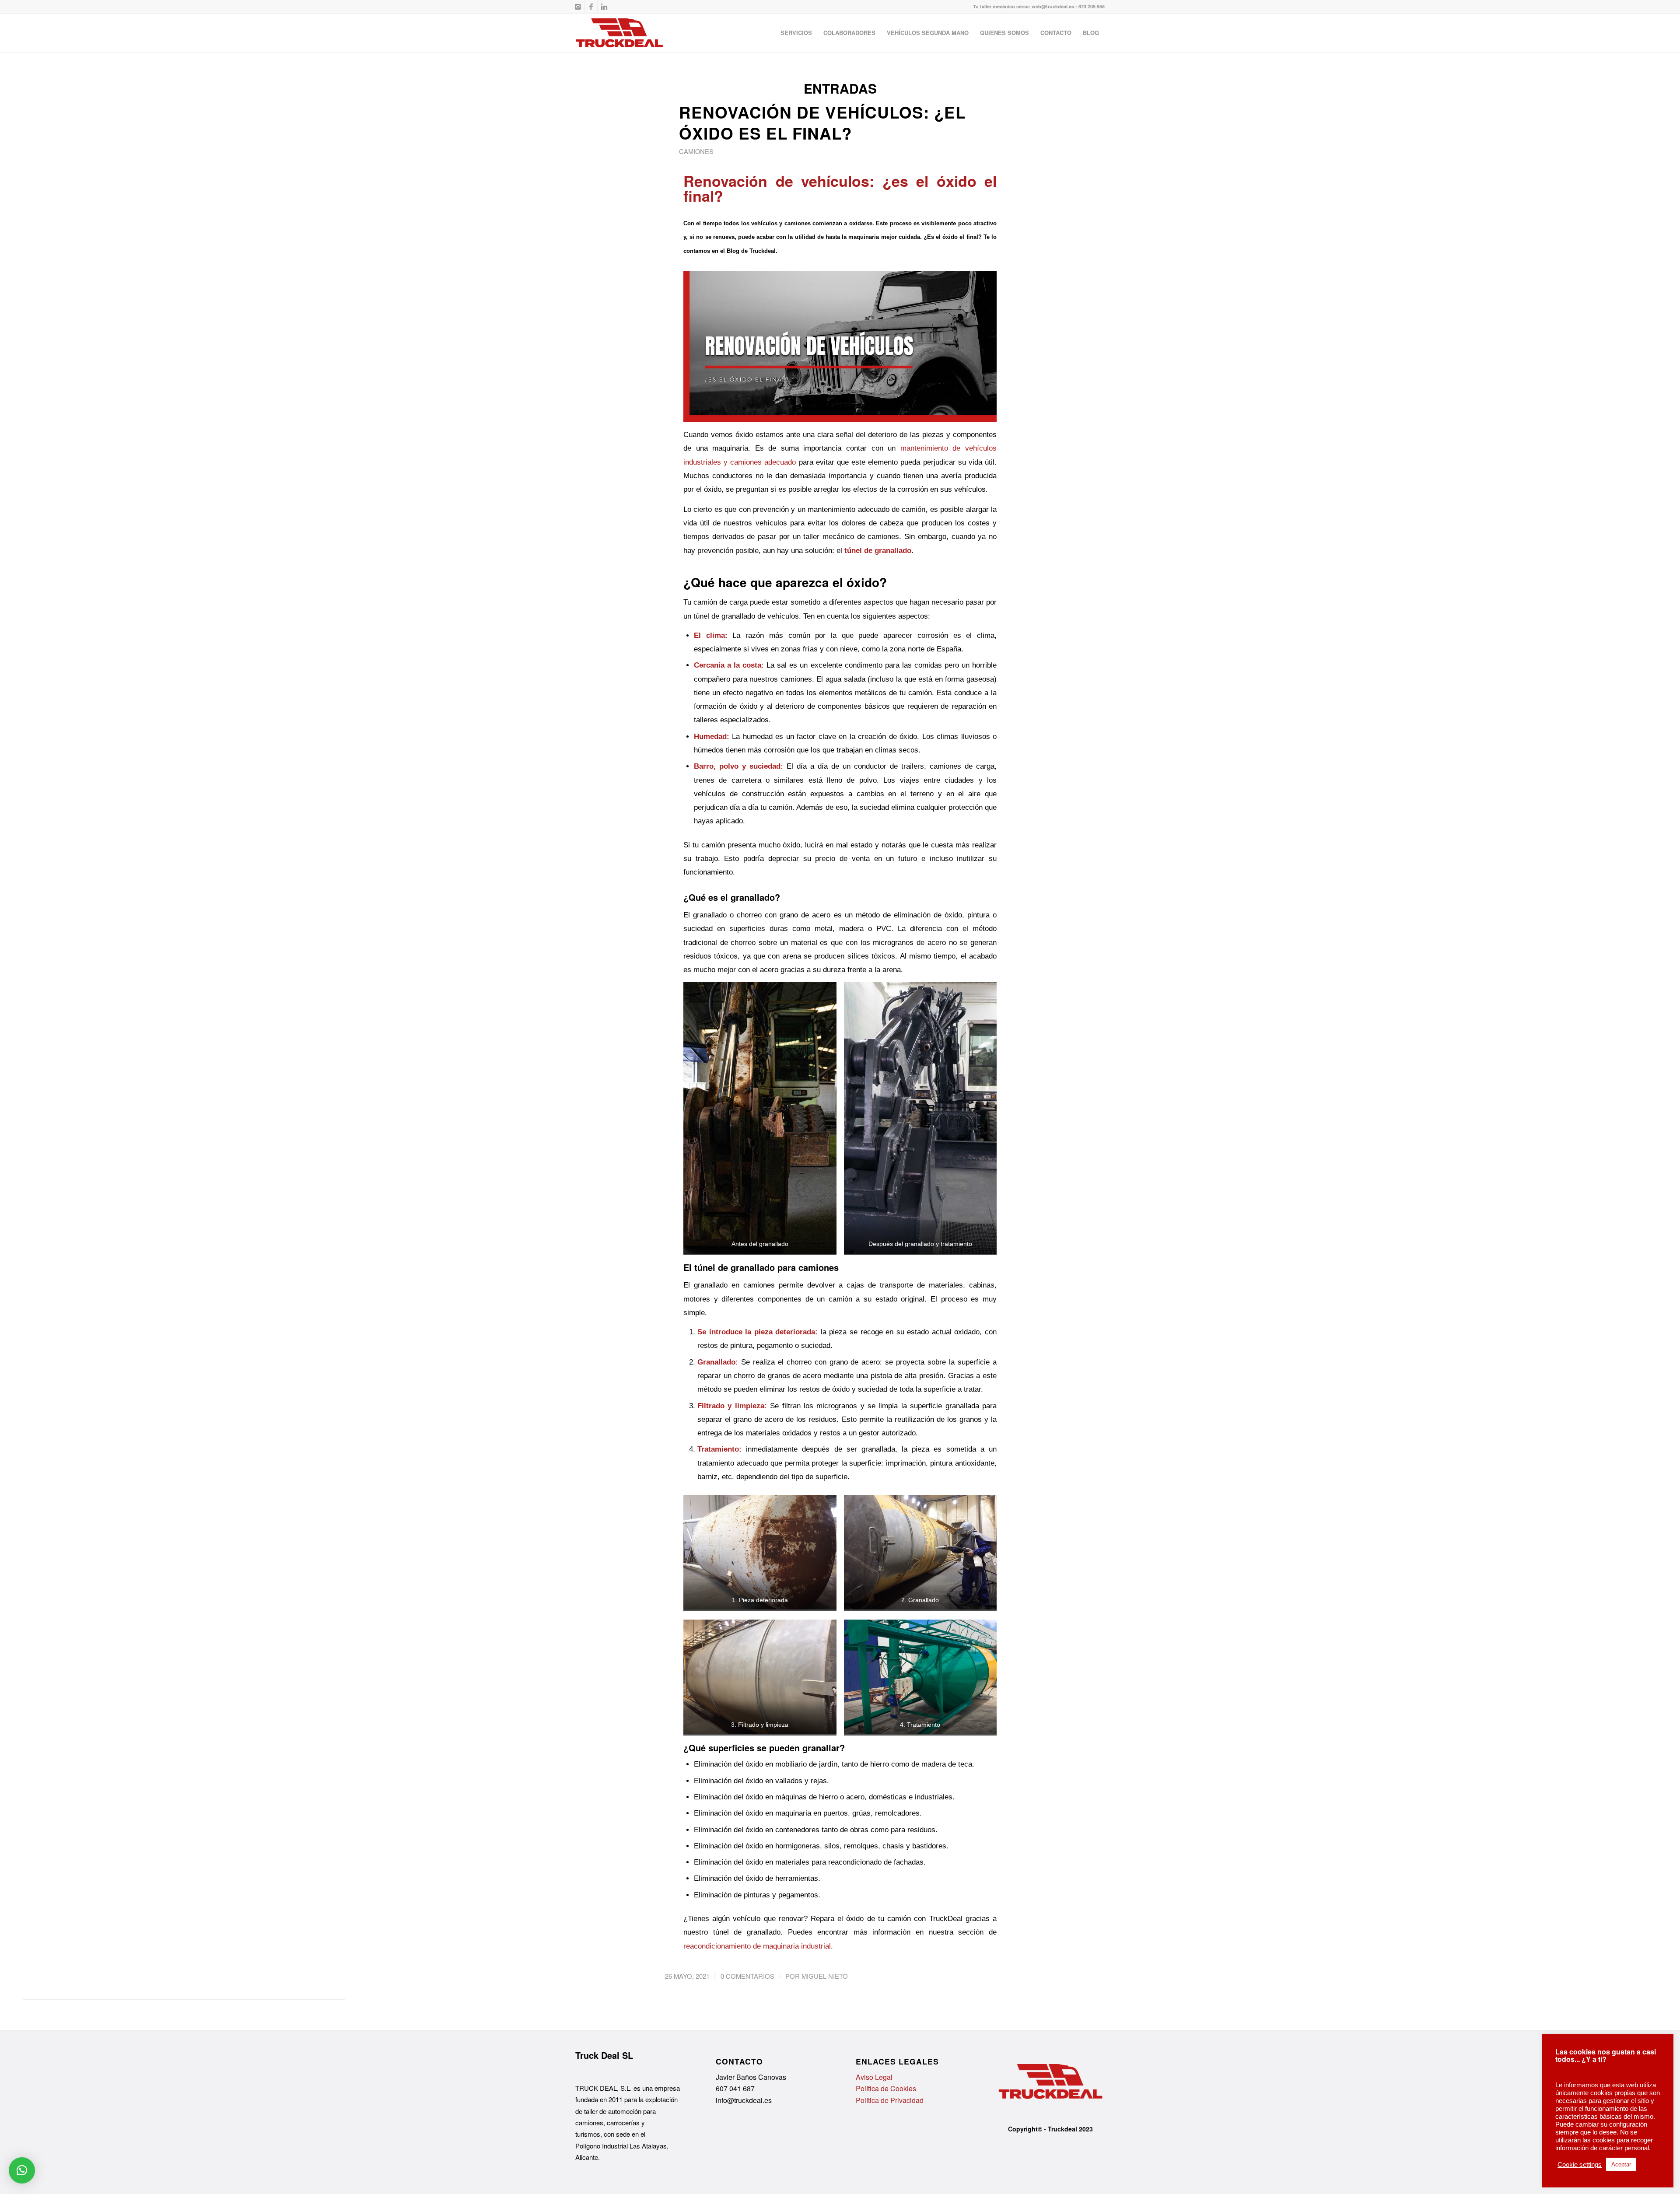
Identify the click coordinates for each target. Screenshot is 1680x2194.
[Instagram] (578, 7)
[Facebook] (591, 7)
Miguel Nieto (825, 1976)
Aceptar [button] (1621, 2164)
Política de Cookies (886, 2088)
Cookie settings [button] (1580, 2165)
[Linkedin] (604, 7)
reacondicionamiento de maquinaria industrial (757, 1946)
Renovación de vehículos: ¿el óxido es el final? (822, 122)
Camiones (696, 151)
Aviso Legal (874, 2077)
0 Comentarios (747, 1976)
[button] (22, 2170)
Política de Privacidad (890, 2100)
